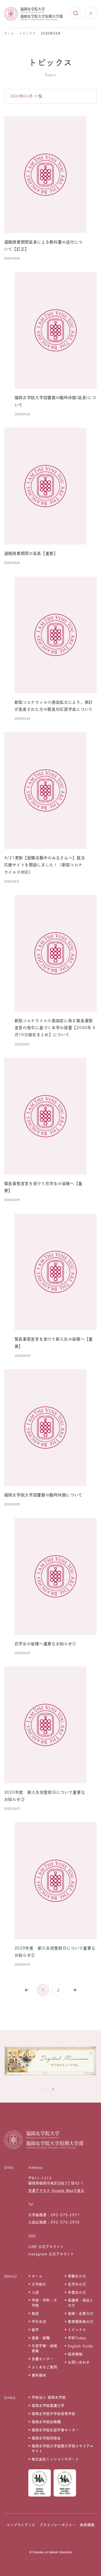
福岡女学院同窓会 (46, 2438)
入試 (35, 2292)
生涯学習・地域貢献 (44, 2348)
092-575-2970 (65, 2222)
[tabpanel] (50, 2062)
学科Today (77, 2338)
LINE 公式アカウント (46, 2247)
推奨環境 (87, 2525)
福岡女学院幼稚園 (46, 2422)
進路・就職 (41, 2338)
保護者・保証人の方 (81, 2303)
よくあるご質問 (44, 2367)
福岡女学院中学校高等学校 (54, 2414)
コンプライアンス (21, 2525)
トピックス (27, 33)
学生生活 (39, 2322)
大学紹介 (39, 2284)
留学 (35, 2330)
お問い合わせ (79, 2362)
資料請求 (39, 2375)
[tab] (43, 2089)
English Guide (80, 2346)
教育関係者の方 (81, 2322)
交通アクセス (39, 2190)
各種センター (43, 2359)
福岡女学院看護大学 (48, 2406)
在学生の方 (77, 2284)
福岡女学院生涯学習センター (55, 2430)
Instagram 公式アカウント (51, 2254)
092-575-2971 (65, 2215)
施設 (35, 2313)
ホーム (9, 33)
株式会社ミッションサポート (55, 2459)
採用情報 (75, 2354)
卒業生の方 (77, 2292)
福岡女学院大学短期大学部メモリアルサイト (63, 2449)
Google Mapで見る (68, 2190)
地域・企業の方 (81, 2313)
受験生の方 (77, 2276)
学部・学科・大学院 (44, 2303)
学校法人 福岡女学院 (49, 2397)
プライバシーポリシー (58, 2525)
